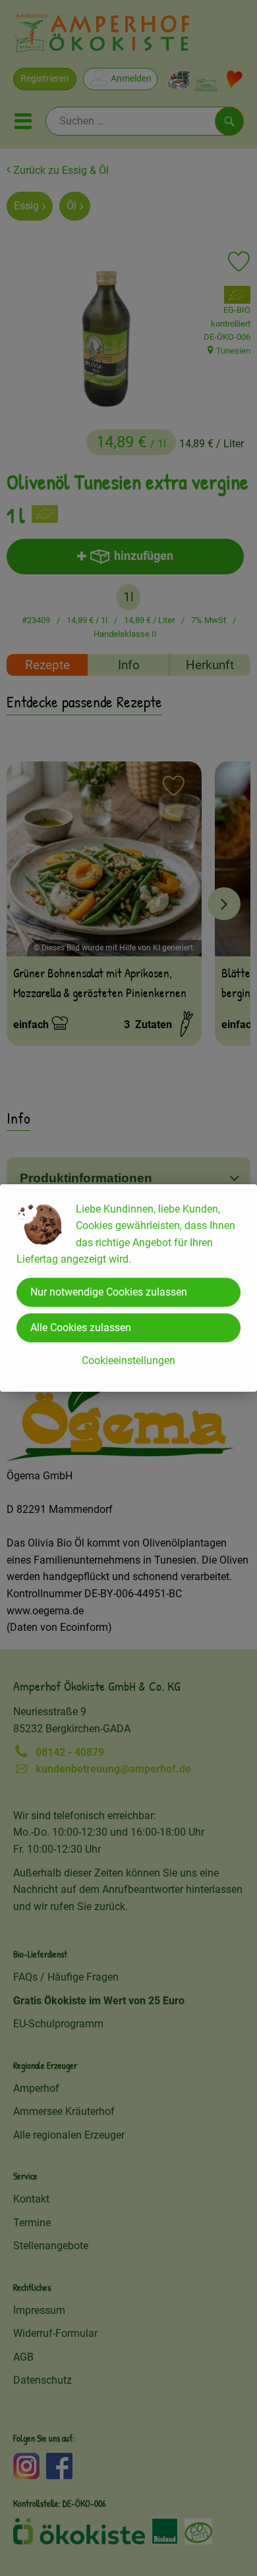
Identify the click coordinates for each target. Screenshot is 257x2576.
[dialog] (128, 1288)
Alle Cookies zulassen (81, 1328)
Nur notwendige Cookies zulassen (109, 1292)
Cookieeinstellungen (128, 1360)
